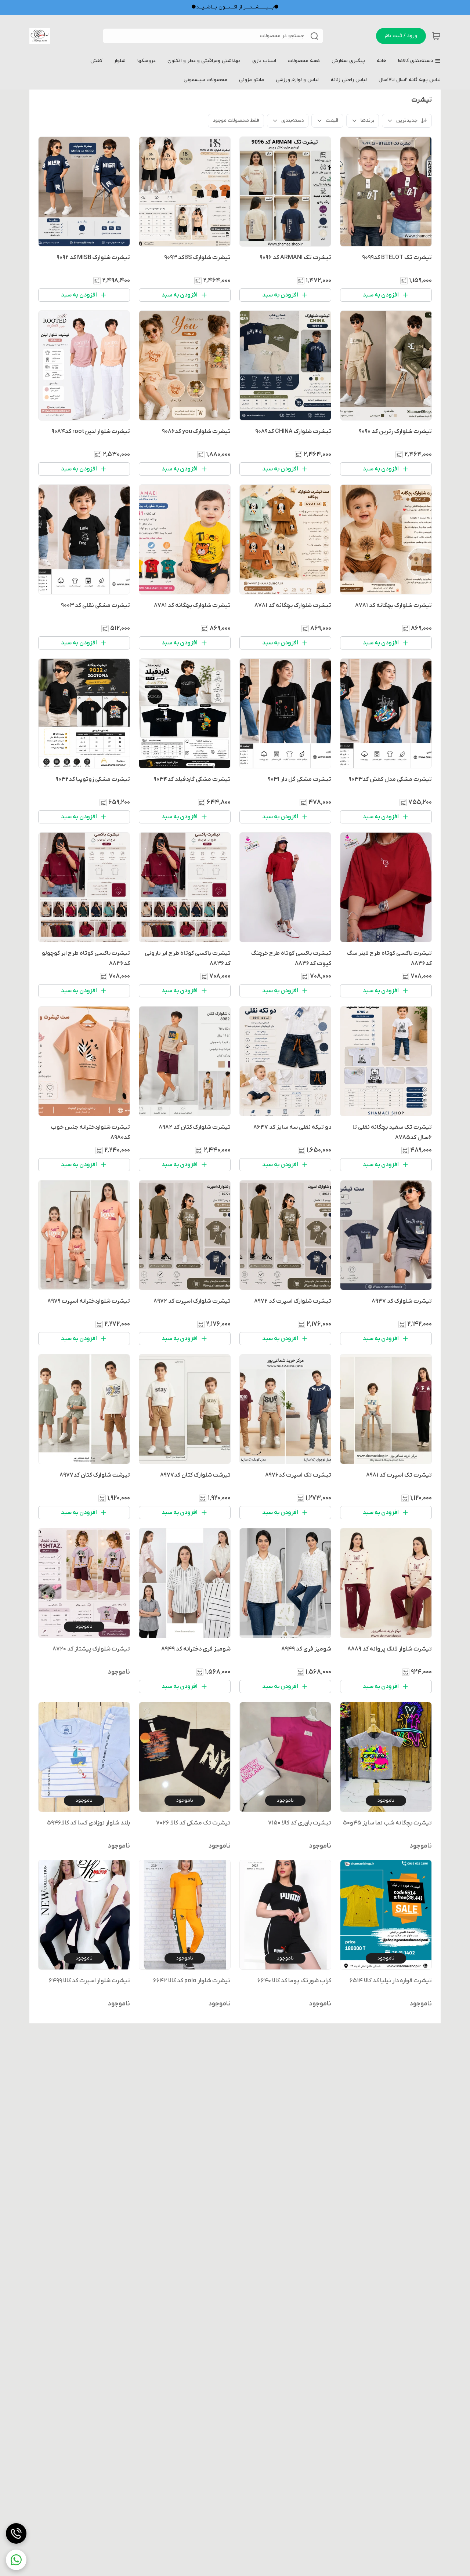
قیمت (332, 121)
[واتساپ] (16, 2560)
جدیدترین (407, 121)
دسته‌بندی (292, 121)
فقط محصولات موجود (236, 121)
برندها (367, 121)
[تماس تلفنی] (16, 2533)
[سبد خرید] (436, 36)
